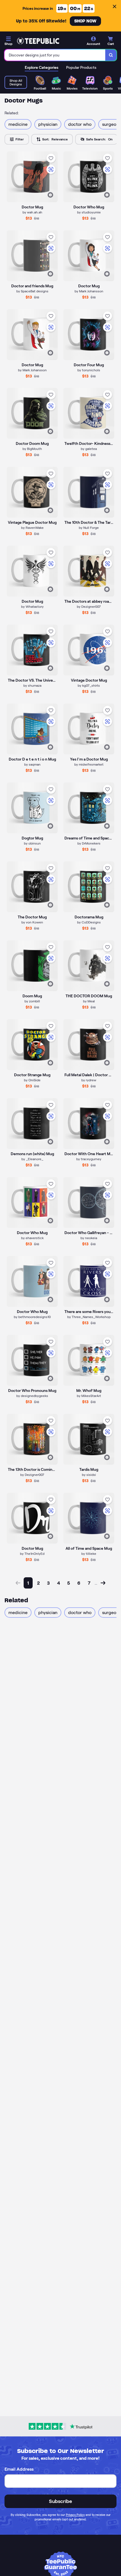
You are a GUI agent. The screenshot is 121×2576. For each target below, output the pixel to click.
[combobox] (55, 55)
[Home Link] (38, 41)
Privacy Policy (75, 2515)
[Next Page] (103, 1583)
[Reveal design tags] (50, 195)
